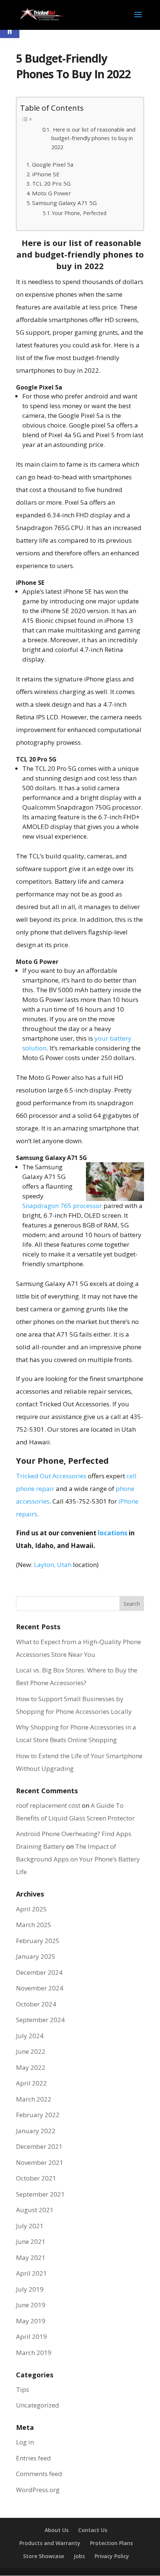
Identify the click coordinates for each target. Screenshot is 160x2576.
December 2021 (39, 2146)
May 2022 (31, 2067)
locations (113, 1533)
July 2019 (30, 2289)
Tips (23, 2389)
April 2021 (31, 2273)
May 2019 (31, 2321)
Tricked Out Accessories (51, 1476)
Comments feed (39, 2474)
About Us (57, 2530)
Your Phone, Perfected (79, 213)
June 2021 (31, 2241)
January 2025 (36, 1956)
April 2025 (31, 1909)
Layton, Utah (53, 1565)
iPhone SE (46, 174)
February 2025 (38, 1941)
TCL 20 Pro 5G (51, 183)
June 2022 (31, 2051)
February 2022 (38, 2115)
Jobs (79, 2556)
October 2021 (36, 2178)
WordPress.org (38, 2490)
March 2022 (34, 2099)
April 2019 (31, 2337)
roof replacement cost (48, 1805)
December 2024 (39, 1972)
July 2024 (30, 2036)
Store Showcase (44, 2556)
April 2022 (31, 2083)
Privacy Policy (112, 2556)
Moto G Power (52, 193)
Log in (25, 2442)
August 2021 (35, 2210)
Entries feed (33, 2458)
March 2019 (34, 2353)
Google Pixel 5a (53, 164)
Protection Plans (111, 2543)
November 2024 (40, 1988)
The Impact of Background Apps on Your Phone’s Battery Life (78, 1859)
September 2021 (40, 2194)
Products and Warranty (50, 2543)
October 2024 (36, 2004)
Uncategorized (38, 2405)
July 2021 (30, 2226)
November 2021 (40, 2162)
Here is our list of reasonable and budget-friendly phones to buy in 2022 (93, 138)
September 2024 (40, 2020)
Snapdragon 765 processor (62, 1206)
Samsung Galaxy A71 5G (64, 203)
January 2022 (36, 2131)
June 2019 (31, 2305)
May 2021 (31, 2257)
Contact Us (93, 2530)
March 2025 (34, 1925)
